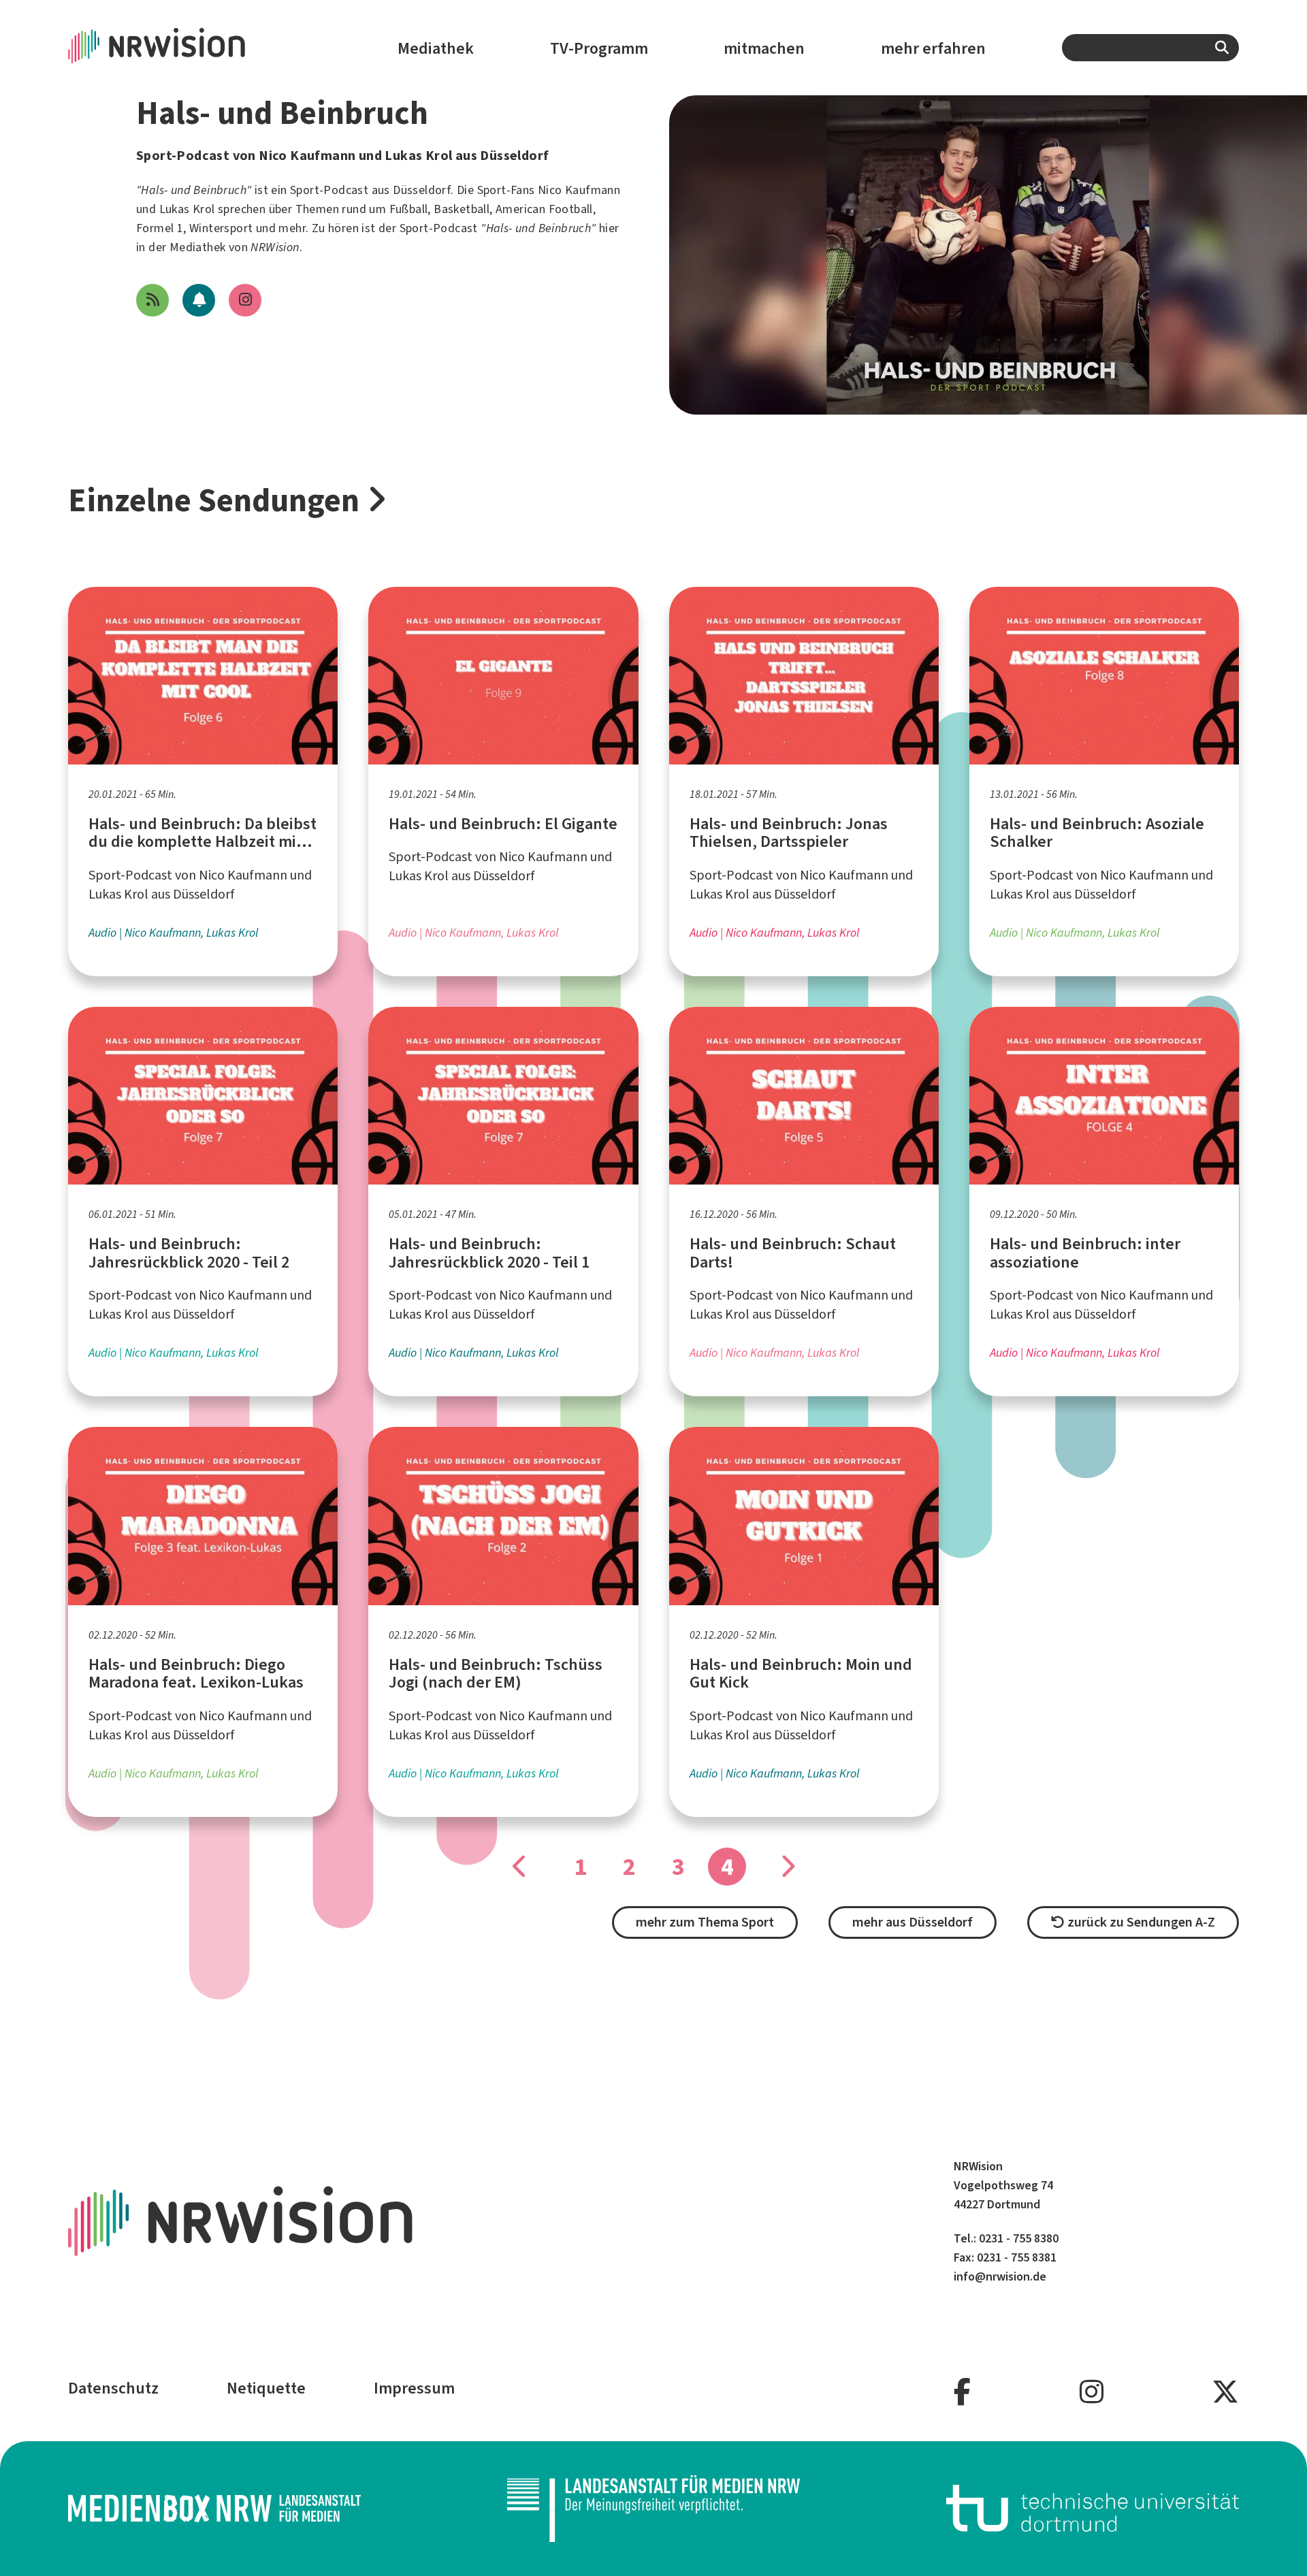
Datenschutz (113, 2388)
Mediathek (436, 48)
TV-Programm (599, 48)
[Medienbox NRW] (214, 2508)
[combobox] (1150, 48)
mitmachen (764, 48)
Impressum (414, 2388)
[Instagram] (1092, 2393)
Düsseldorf (422, 190)
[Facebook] (962, 2393)
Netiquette (266, 2388)
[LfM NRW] (653, 2509)
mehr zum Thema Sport (705, 1922)
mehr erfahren (933, 48)
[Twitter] (1225, 2393)
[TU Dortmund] (1093, 2508)
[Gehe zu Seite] (520, 1867)
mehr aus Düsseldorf (913, 1922)
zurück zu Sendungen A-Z (1140, 1922)
